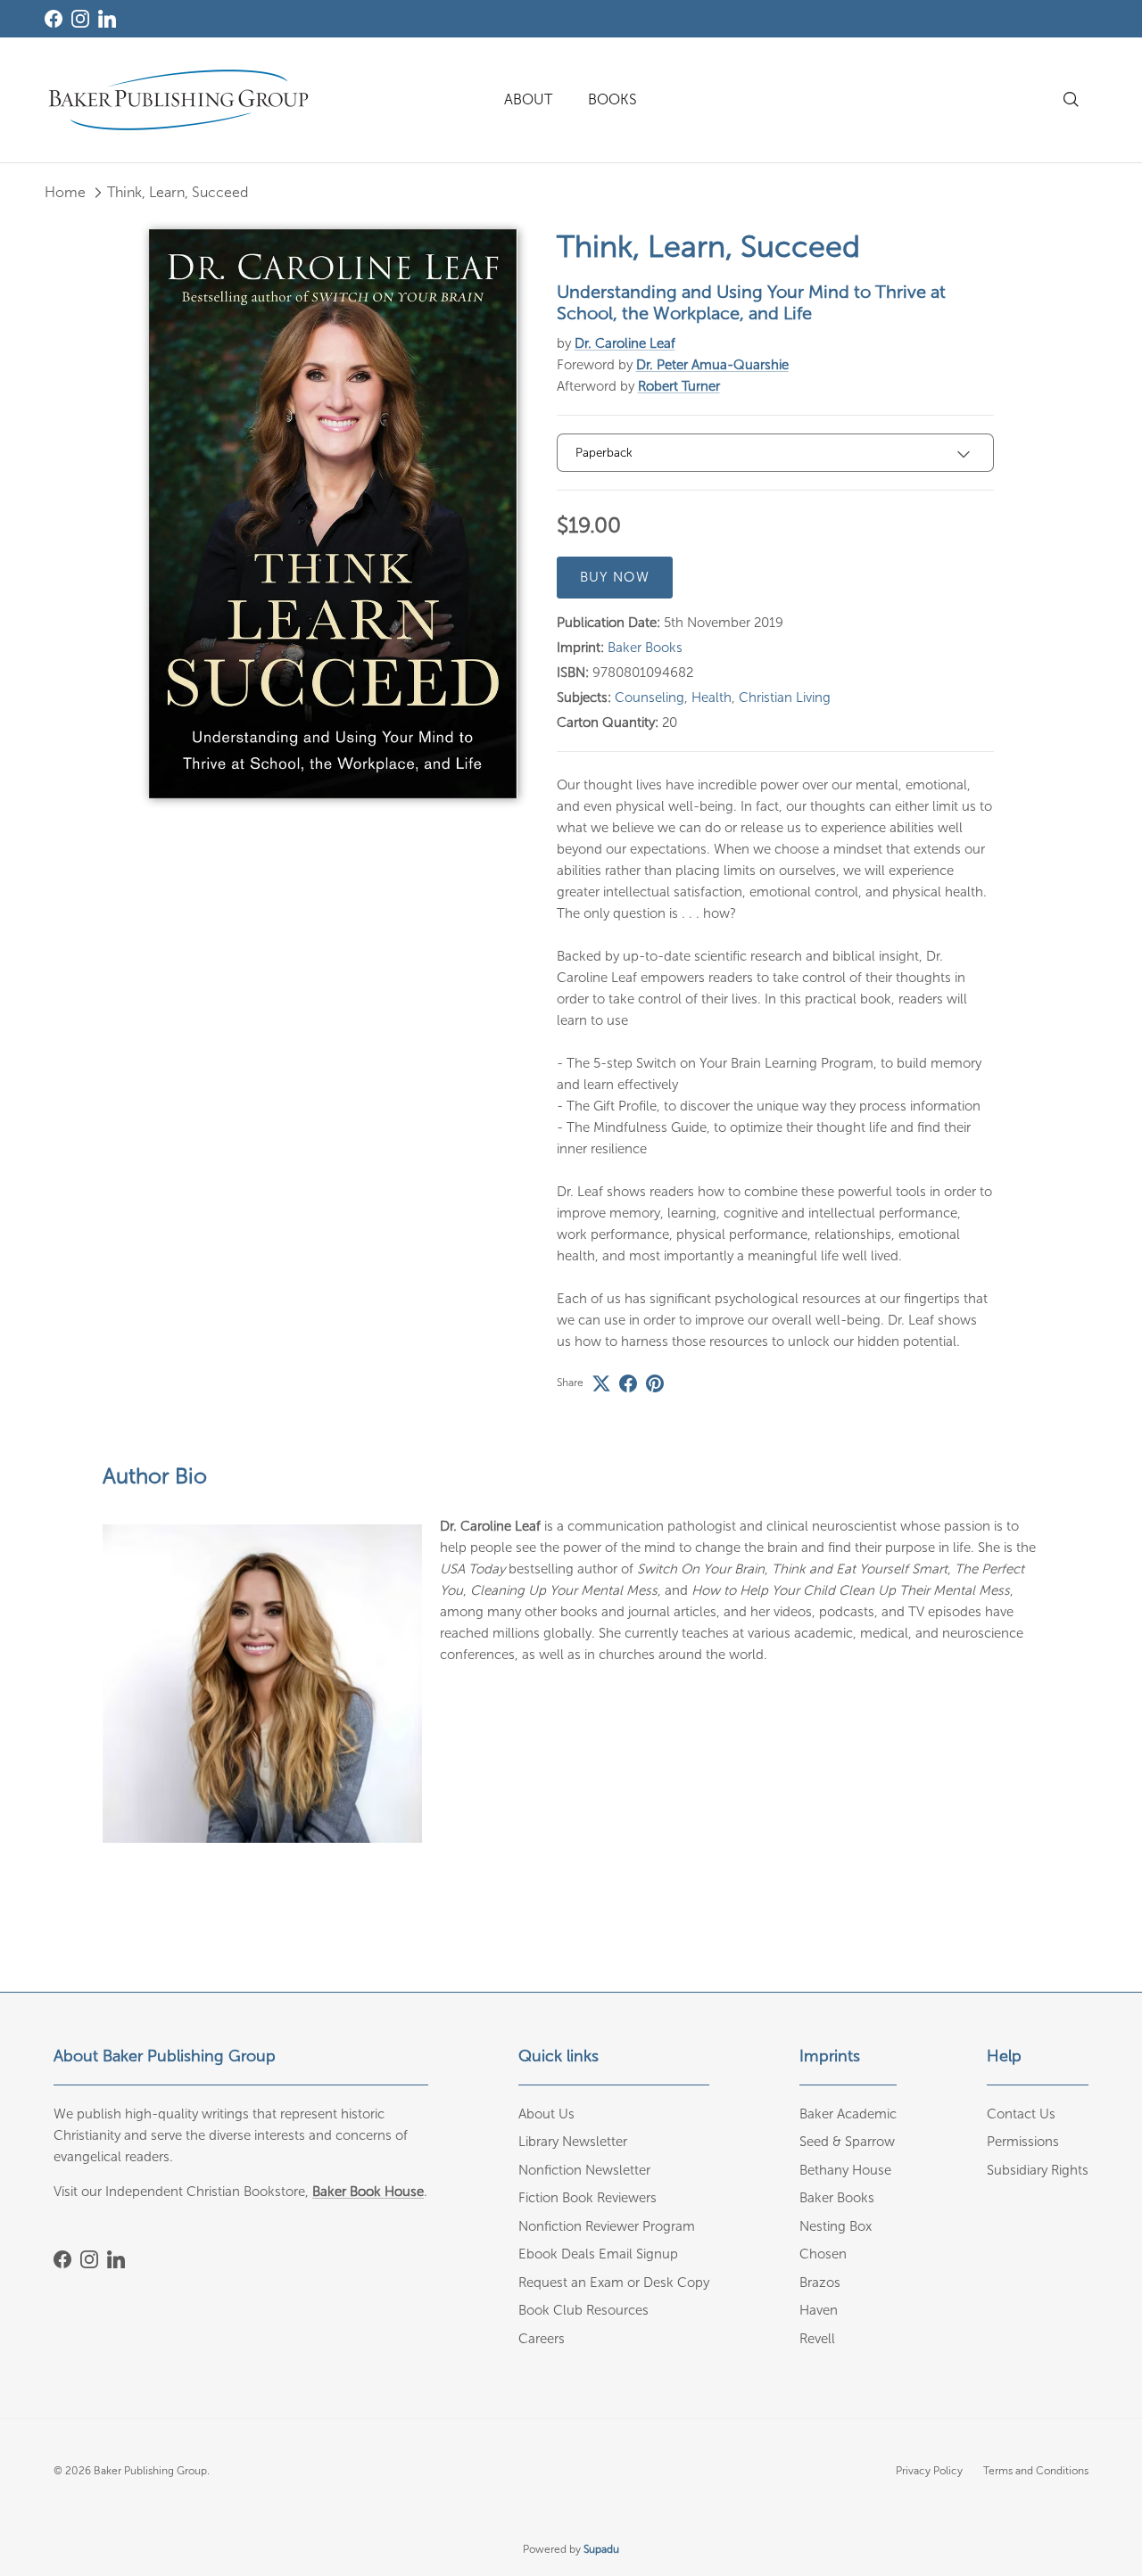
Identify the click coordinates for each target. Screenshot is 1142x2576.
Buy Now (615, 577)
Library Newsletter (573, 2142)
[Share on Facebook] (628, 1383)
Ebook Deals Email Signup (598, 2254)
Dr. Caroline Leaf (625, 343)
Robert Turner (679, 386)
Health (712, 698)
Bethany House (845, 2170)
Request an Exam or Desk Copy (614, 2283)
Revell (817, 2339)
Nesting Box (836, 2226)
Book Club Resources (583, 2310)
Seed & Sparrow (847, 2142)
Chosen (823, 2254)
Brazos (820, 2283)
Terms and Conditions (1036, 2471)
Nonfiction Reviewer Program (607, 2226)
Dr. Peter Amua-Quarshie (712, 365)
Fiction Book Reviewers (588, 2198)
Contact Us (1021, 2114)
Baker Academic (848, 2114)
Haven (819, 2310)
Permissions (1023, 2142)
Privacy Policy (929, 2471)
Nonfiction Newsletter (584, 2170)
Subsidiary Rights (1038, 2170)
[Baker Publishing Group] (178, 100)
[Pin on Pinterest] (655, 1383)
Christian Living (785, 698)
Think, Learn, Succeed (178, 192)
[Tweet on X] (601, 1383)
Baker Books (645, 648)
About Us (546, 2114)
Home (65, 192)
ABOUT (528, 99)
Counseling (650, 698)
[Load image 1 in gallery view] (333, 514)
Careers (542, 2339)
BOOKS (612, 99)
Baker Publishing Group (150, 2471)
